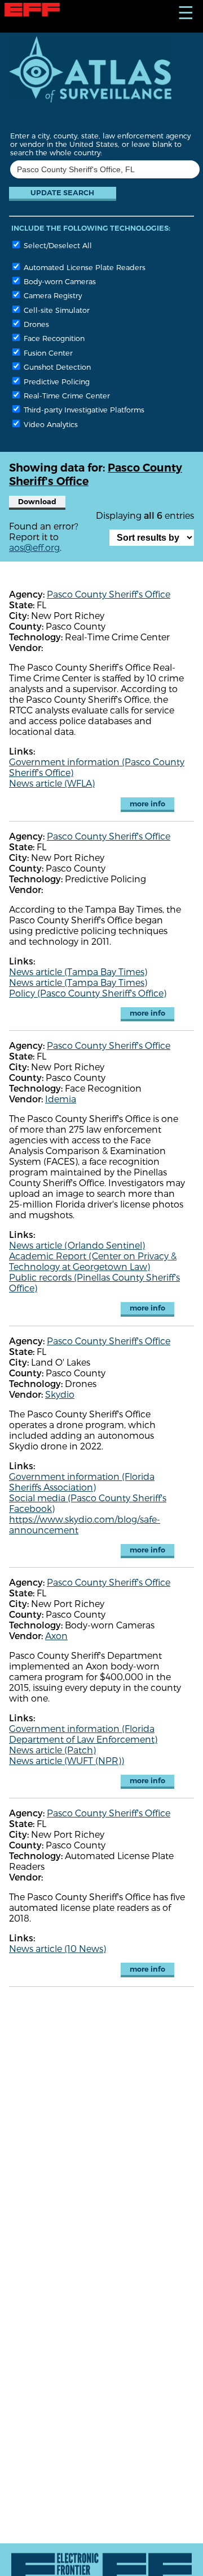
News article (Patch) (52, 1750)
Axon (56, 1635)
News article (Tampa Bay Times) (78, 971)
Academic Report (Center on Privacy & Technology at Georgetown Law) (93, 1261)
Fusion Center (47, 353)
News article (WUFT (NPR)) (67, 1760)
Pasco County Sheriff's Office (109, 594)
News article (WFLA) (52, 783)
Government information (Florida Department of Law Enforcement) (83, 1734)
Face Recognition (53, 338)
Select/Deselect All (57, 245)
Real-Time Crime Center (66, 395)
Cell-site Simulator (56, 310)
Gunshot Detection (56, 367)
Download (37, 502)
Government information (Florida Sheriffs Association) (82, 1482)
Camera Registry (52, 295)
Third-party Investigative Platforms (83, 409)
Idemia (61, 1099)
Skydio (60, 1394)
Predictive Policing (56, 381)
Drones (35, 324)
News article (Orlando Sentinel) (77, 1245)
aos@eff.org (34, 547)
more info (147, 804)
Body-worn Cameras (59, 281)
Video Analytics (50, 424)
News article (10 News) (58, 1948)
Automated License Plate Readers (83, 267)
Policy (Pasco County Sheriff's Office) (88, 993)
